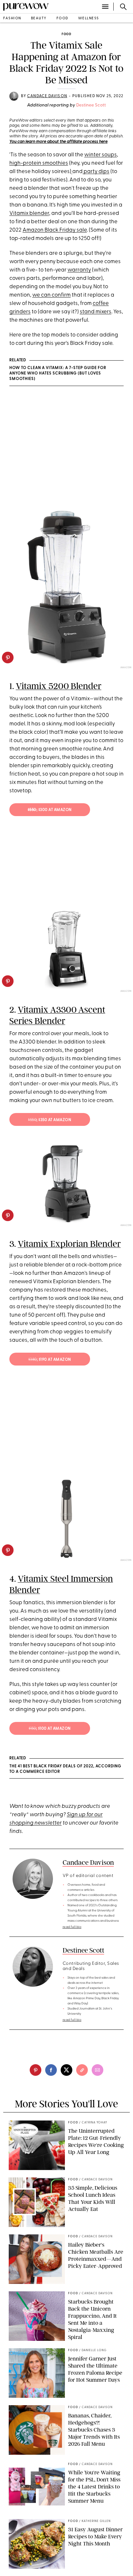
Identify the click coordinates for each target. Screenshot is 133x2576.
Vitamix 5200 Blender (59, 686)
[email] (97, 2070)
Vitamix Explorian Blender (69, 1244)
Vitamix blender (29, 213)
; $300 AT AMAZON (50, 810)
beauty (39, 18)
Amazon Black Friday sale (55, 230)
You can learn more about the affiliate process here (58, 142)
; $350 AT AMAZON (50, 1120)
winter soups (101, 155)
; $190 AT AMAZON (50, 1360)
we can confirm (51, 295)
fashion (12, 18)
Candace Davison (47, 96)
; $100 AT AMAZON (50, 1729)
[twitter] (66, 2070)
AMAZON (126, 668)
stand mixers (96, 312)
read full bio (72, 1927)
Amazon (126, 1225)
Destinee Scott (91, 105)
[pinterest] (8, 658)
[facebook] (51, 2070)
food (62, 18)
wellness (89, 18)
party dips (96, 172)
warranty (79, 270)
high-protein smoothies (39, 163)
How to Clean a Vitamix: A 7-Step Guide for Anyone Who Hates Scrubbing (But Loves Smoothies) (58, 373)
